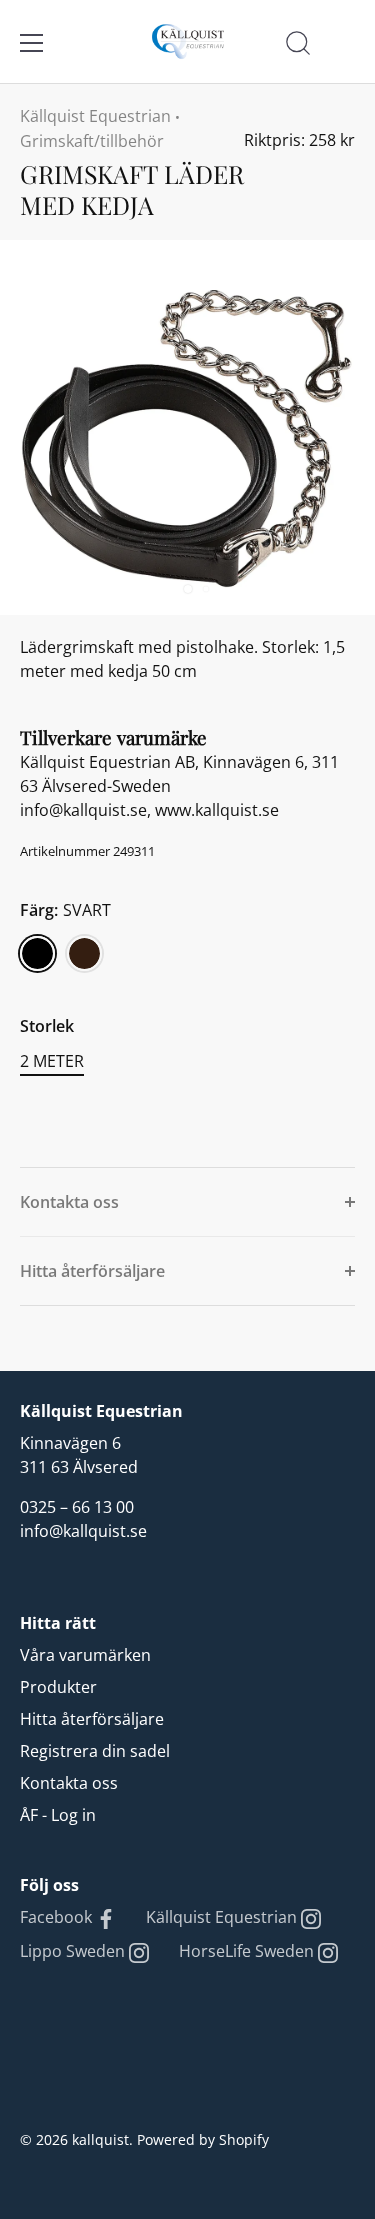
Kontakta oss (69, 1783)
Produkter (58, 1687)
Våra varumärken (85, 1655)
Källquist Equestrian (95, 116)
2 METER (52, 1061)
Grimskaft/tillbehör (92, 141)
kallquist (100, 2139)
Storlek (47, 1026)
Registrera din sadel (95, 1751)
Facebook (58, 1917)
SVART (37, 953)
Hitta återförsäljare (92, 1719)
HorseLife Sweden (248, 1951)
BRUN (84, 953)
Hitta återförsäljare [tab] (92, 1271)
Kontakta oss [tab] (69, 1202)
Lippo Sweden (74, 1951)
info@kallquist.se (83, 1531)
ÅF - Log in (58, 1815)
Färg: (65, 910)
